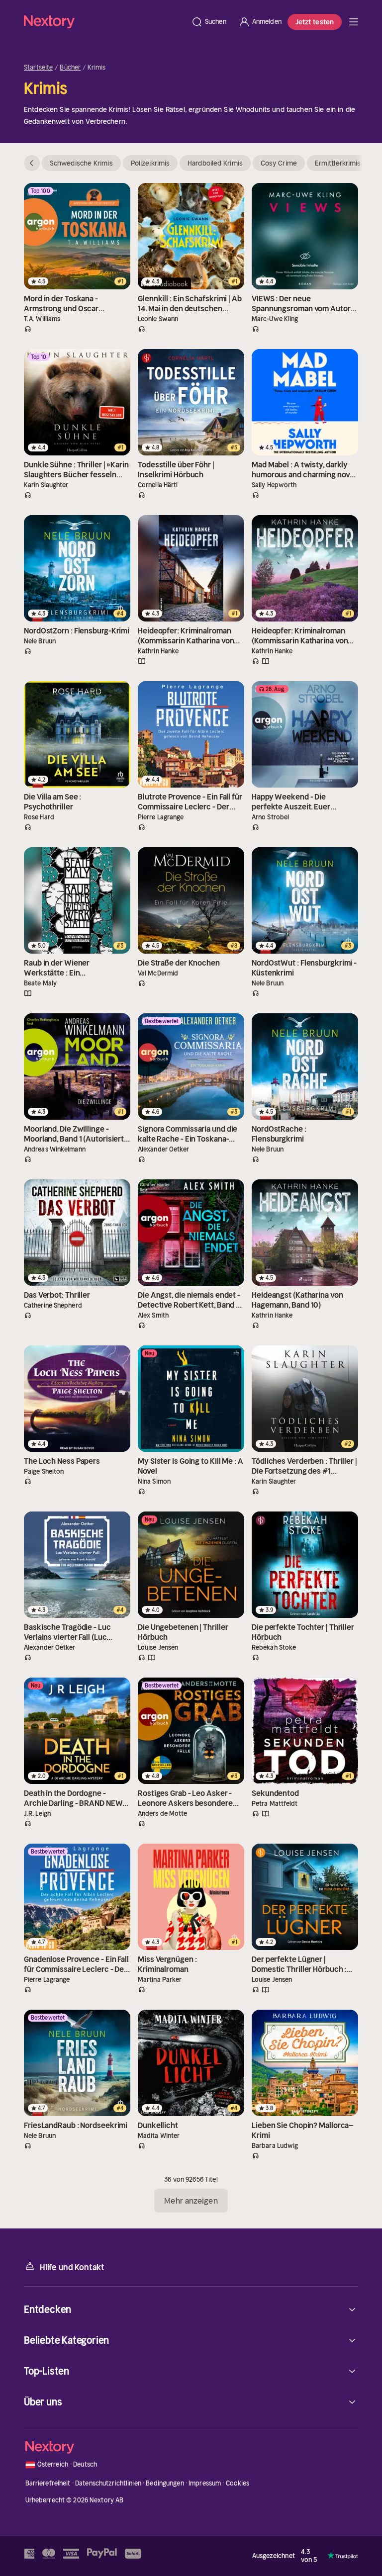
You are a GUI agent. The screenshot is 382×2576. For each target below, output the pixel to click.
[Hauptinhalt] (354, 22)
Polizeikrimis (150, 163)
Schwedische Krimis (81, 163)
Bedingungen (165, 2483)
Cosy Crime (279, 163)
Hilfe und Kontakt (72, 2267)
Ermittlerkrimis (338, 163)
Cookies (238, 2483)
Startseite (38, 68)
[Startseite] (104, 22)
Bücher (70, 68)
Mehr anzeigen (191, 2201)
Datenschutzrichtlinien (108, 2483)
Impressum (205, 2483)
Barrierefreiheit (48, 2483)
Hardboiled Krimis (215, 163)
